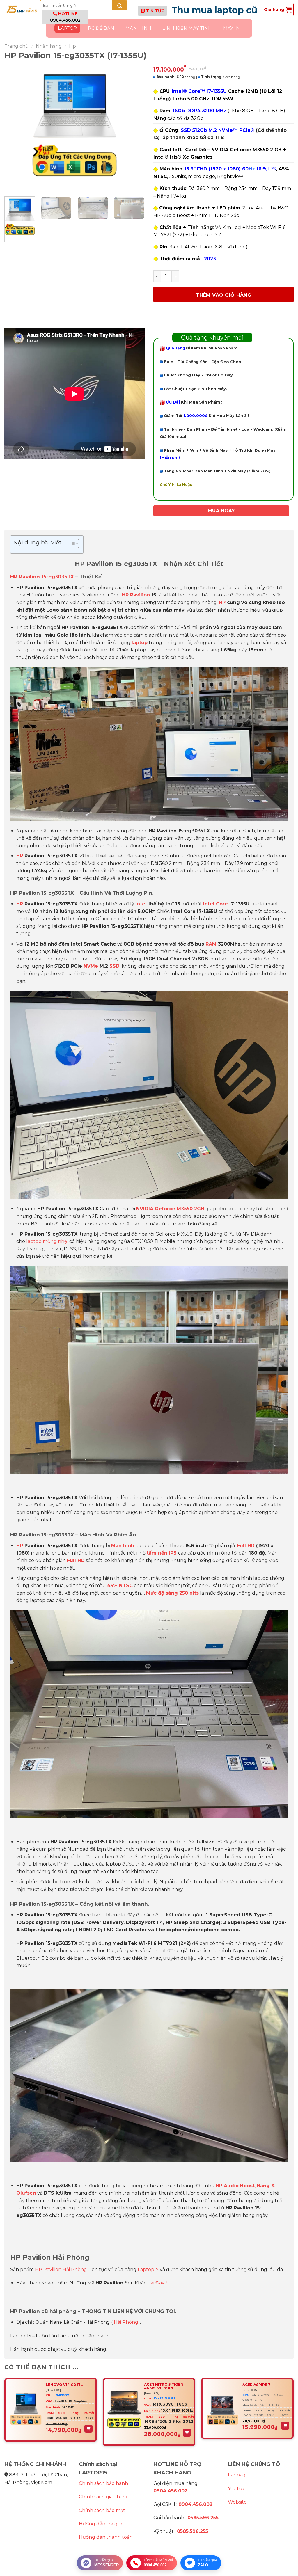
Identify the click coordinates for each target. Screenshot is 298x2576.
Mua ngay (221, 511)
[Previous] (15, 128)
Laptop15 (148, 2269)
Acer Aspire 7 (256, 2385)
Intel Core (215, 904)
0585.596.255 (203, 2518)
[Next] (134, 128)
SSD (115, 966)
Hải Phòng (126, 2322)
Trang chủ (16, 46)
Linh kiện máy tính (187, 28)
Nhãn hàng (49, 46)
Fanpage (238, 2475)
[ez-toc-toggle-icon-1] (71, 544)
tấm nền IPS (162, 1553)
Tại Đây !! (157, 2283)
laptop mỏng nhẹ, (47, 1241)
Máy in (232, 28)
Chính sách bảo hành (103, 2483)
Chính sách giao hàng (104, 2497)
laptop (140, 643)
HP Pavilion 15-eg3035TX (42, 577)
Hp (72, 46)
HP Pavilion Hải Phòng (61, 2269)
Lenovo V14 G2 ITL (64, 2385)
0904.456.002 (65, 20)
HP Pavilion (136, 595)
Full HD (246, 1546)
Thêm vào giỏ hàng (223, 295)
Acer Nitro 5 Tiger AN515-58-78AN (164, 2386)
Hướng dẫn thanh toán (106, 2537)
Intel (141, 904)
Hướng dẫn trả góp (101, 2524)
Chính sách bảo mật (102, 2510)
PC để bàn (101, 28)
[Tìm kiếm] (119, 5)
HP (222, 602)
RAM (211, 944)
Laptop (67, 28)
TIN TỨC (155, 11)
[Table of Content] (74, 543)
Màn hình (138, 28)
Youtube (238, 2489)
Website (237, 2502)
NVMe (91, 966)
